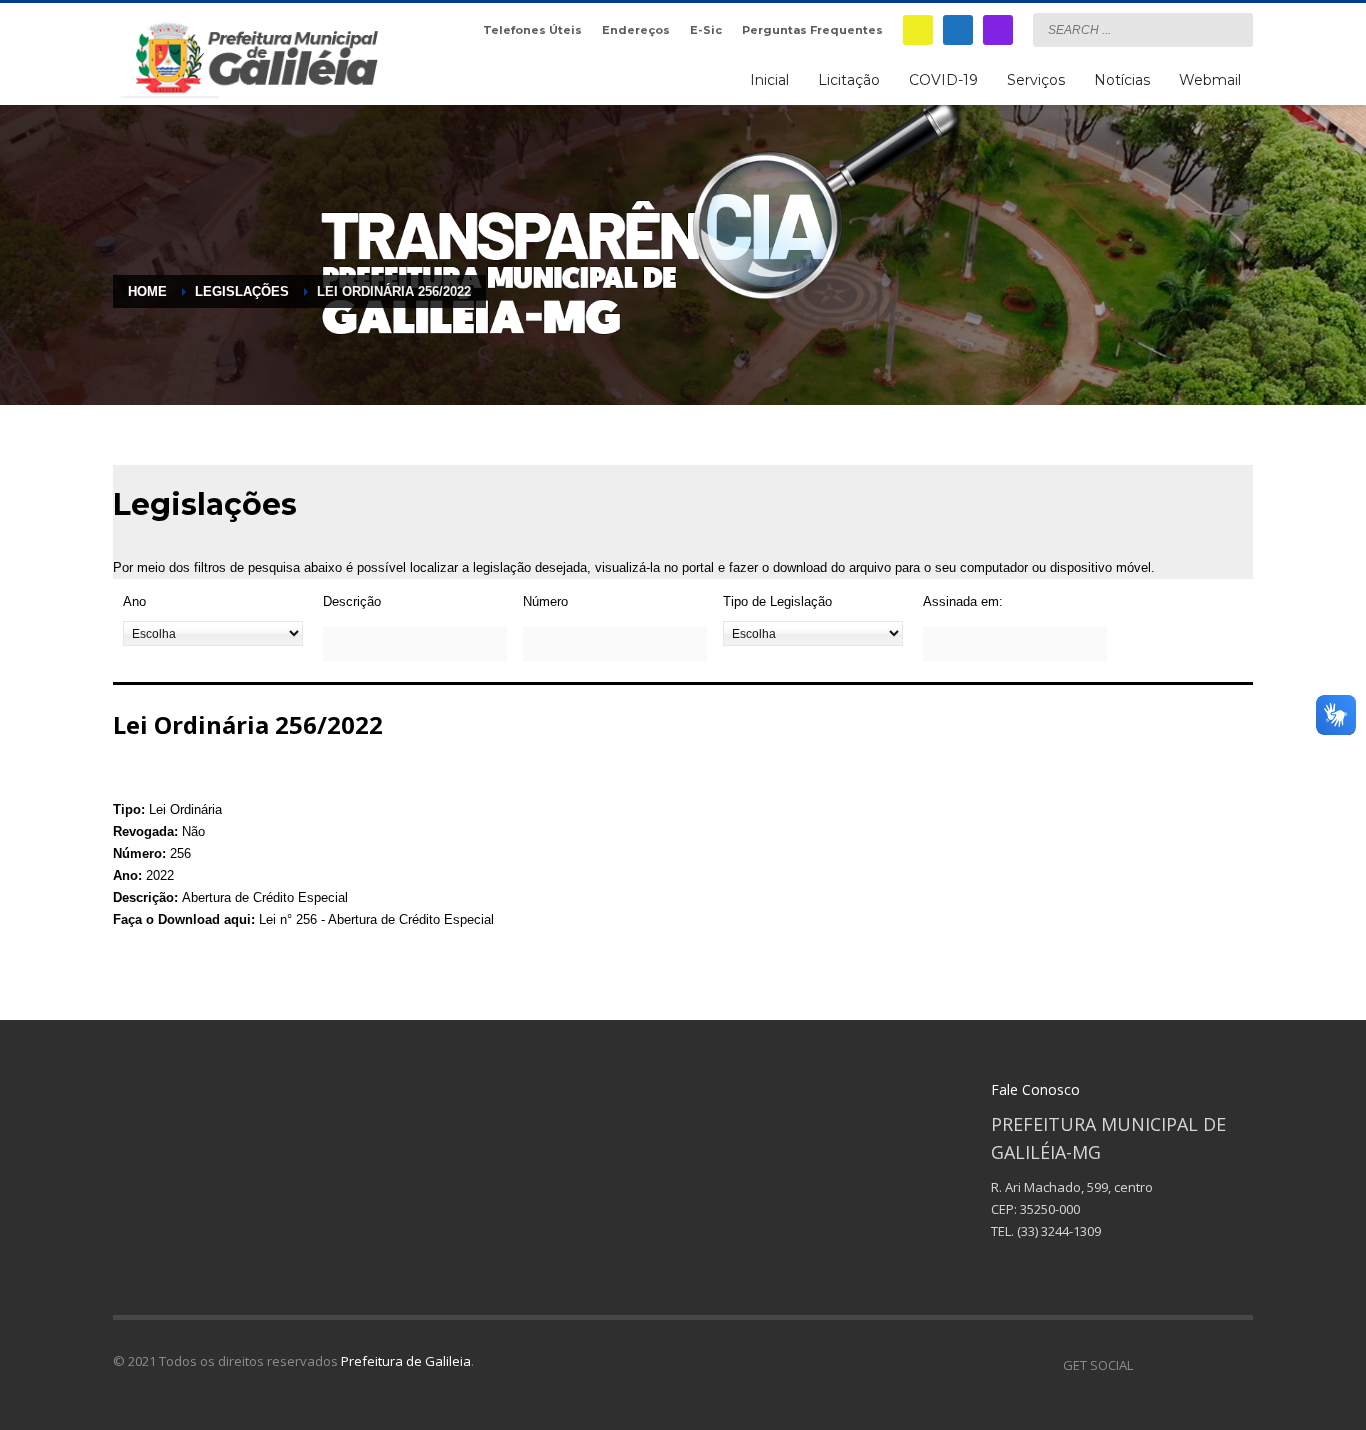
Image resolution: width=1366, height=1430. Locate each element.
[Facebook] (958, 30)
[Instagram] (998, 30)
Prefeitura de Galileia (406, 1361)
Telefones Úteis (532, 30)
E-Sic (706, 30)
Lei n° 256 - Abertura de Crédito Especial (376, 919)
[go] (1233, 29)
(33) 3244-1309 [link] (1059, 1231)
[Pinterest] (1208, 1365)
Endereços (636, 30)
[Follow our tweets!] (1178, 1365)
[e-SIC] (918, 30)
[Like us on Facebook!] (1148, 1365)
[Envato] (1238, 1365)
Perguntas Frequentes (812, 30)
